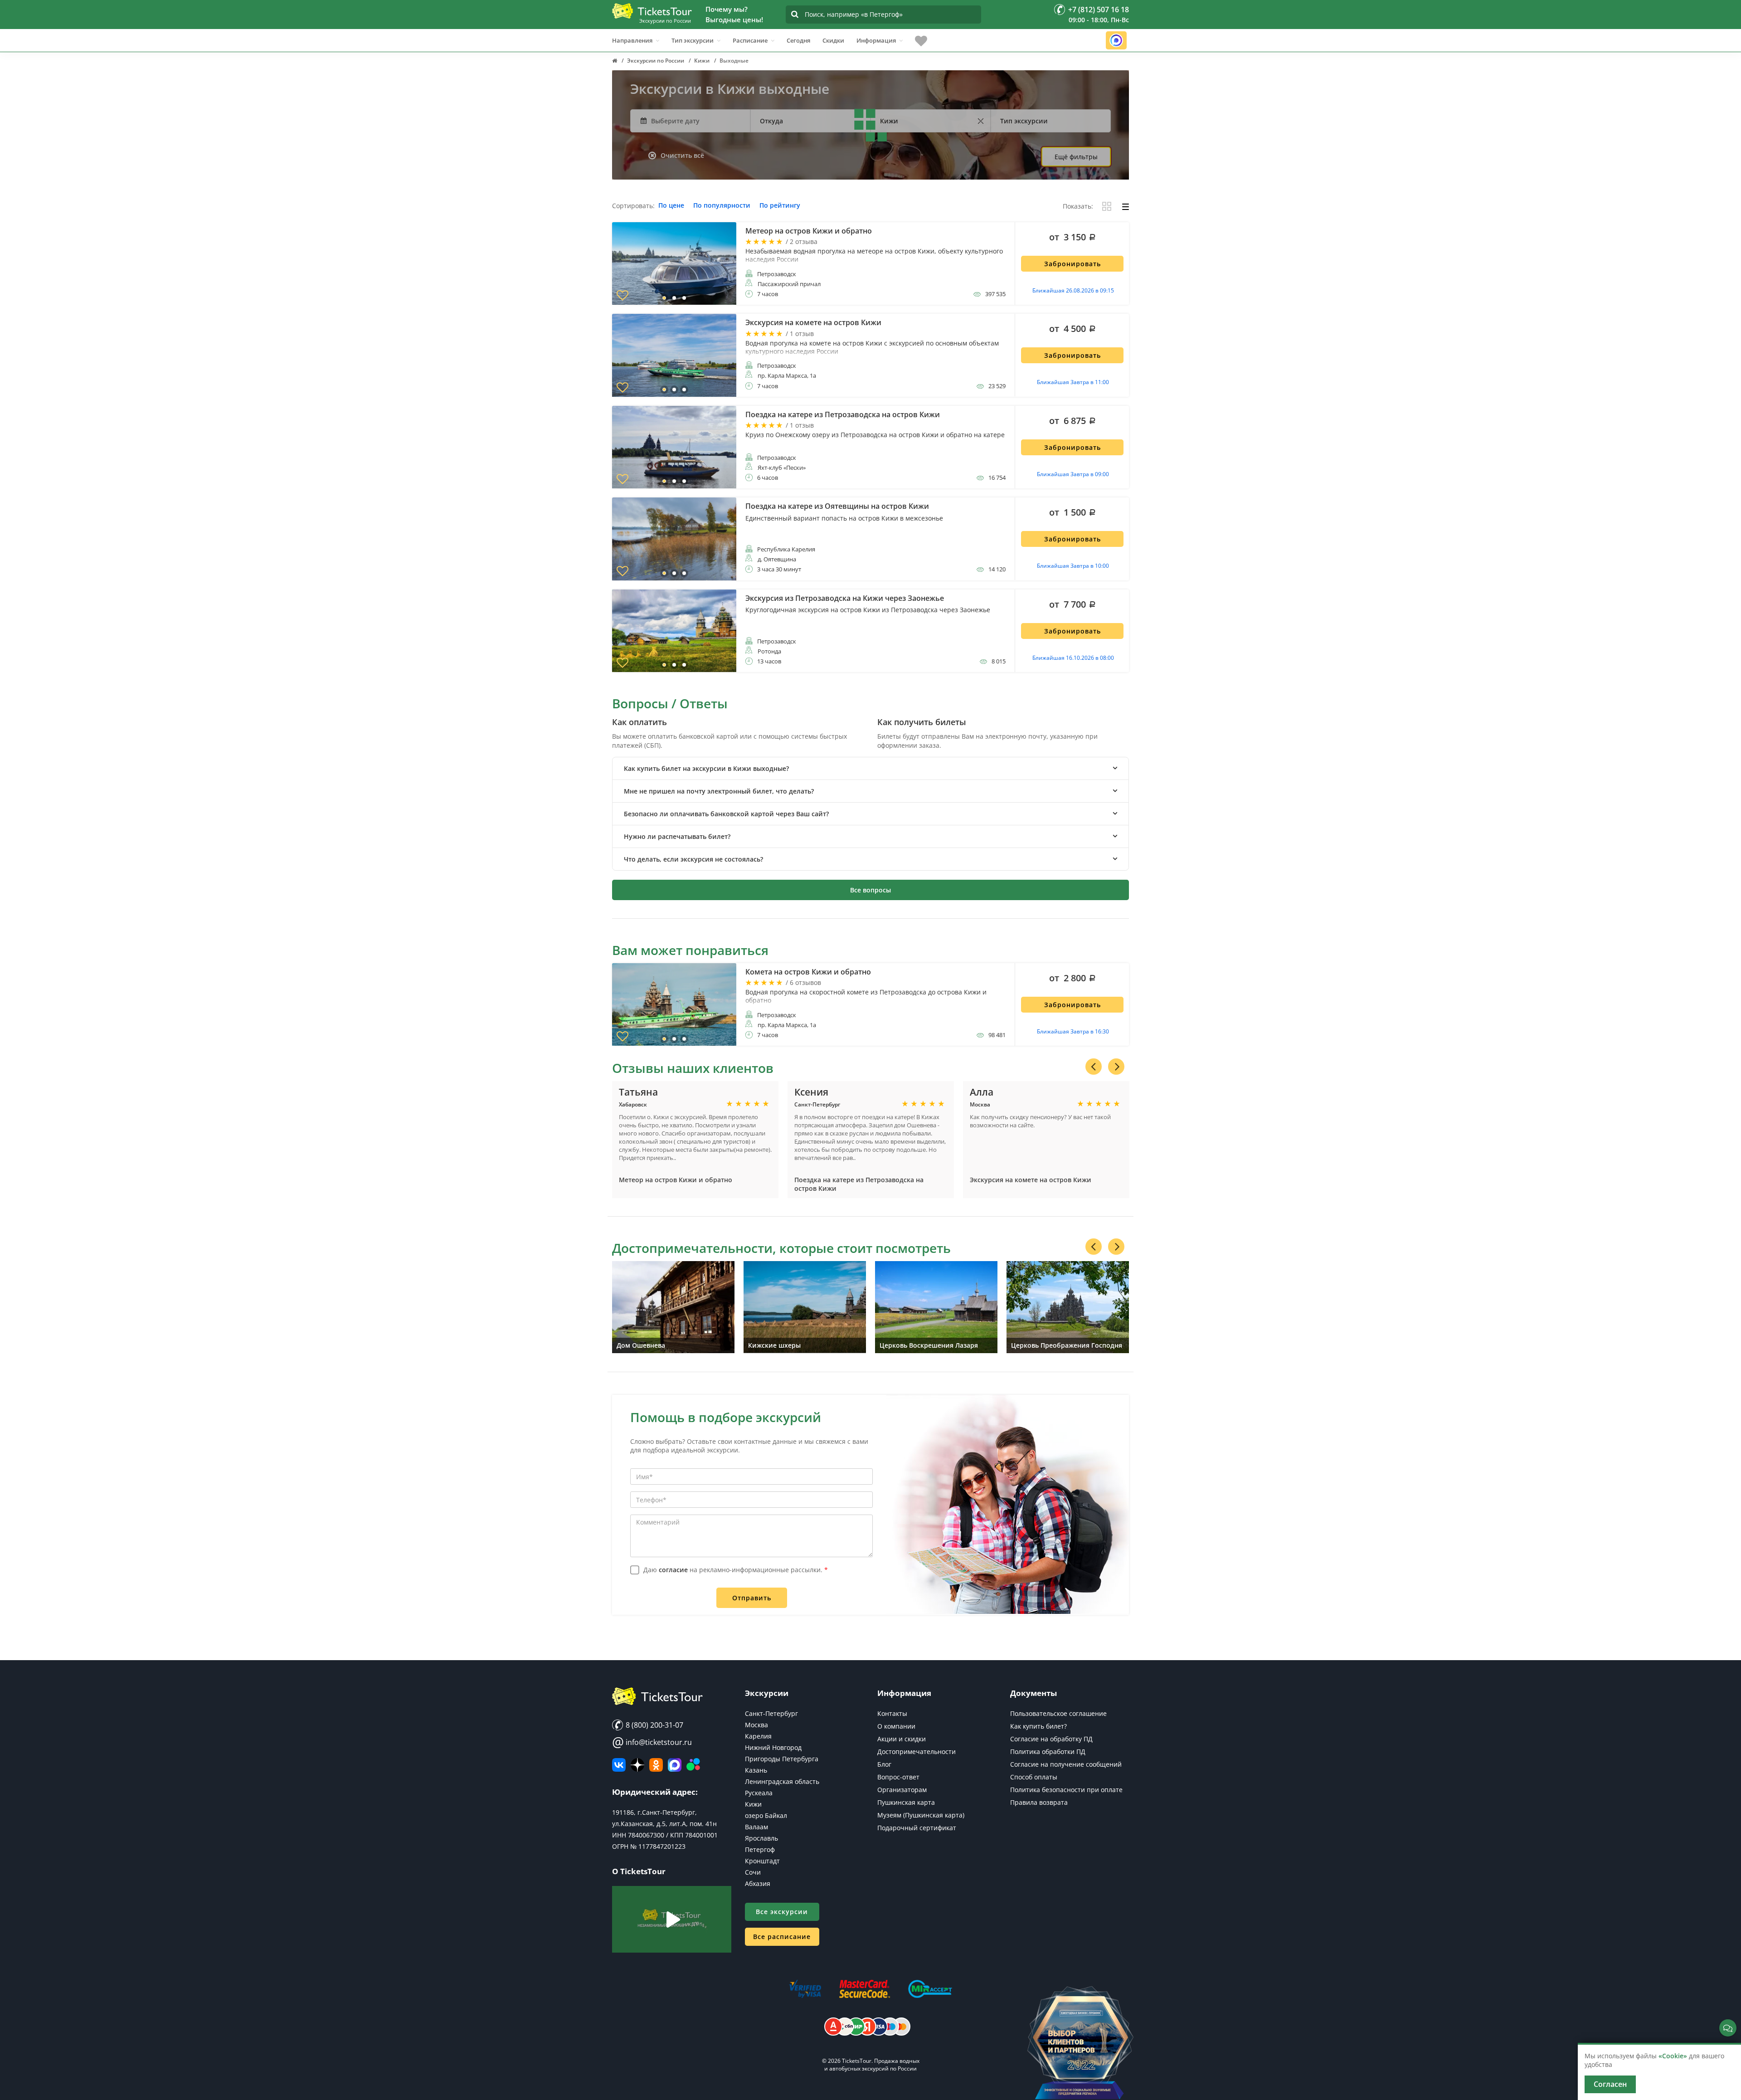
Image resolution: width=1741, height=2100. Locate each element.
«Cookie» (1673, 2056)
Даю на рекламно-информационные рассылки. (736, 1570)
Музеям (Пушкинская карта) (921, 1815)
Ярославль (761, 1838)
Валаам (756, 1827)
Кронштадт (762, 1861)
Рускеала (759, 1793)
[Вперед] (1116, 1067)
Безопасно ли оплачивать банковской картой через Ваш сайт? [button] (726, 814)
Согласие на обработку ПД (1051, 1739)
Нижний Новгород (773, 1747)
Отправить (752, 1598)
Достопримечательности (917, 1752)
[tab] (870, 768)
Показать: (1078, 207)
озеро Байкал (766, 1815)
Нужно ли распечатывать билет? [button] (677, 836)
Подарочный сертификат (917, 1828)
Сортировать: (633, 206)
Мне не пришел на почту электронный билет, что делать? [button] (719, 791)
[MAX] (675, 1765)
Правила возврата (1039, 1802)
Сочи (753, 1872)
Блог (884, 1764)
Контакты (892, 1713)
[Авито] (693, 1765)
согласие (673, 1570)
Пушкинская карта (906, 1802)
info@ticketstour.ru (652, 1742)
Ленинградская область (782, 1781)
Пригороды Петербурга (782, 1759)
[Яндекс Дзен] (637, 1765)
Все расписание (782, 1937)
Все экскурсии (782, 1912)
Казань (756, 1770)
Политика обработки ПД (1048, 1752)
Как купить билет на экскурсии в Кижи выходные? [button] (706, 768)
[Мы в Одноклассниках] (656, 1765)
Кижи (753, 1804)
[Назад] (1094, 1067)
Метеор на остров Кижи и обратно (676, 1180)
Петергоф (760, 1849)
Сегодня (798, 40)
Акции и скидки (902, 1739)
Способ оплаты (1034, 1777)
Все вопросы (870, 890)
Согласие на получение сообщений (1066, 1764)
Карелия (758, 1736)
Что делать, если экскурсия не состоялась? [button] (693, 859)
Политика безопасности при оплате (1066, 1790)
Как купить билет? (1038, 1726)
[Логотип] (652, 11)
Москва (756, 1725)
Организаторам (902, 1790)
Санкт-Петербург (771, 1713)
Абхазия (758, 1883)
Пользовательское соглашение (1058, 1713)
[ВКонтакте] (619, 1765)
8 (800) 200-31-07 (654, 1725)
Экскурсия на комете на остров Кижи (1031, 1180)
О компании (896, 1726)
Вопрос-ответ (898, 1777)
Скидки (833, 40)
